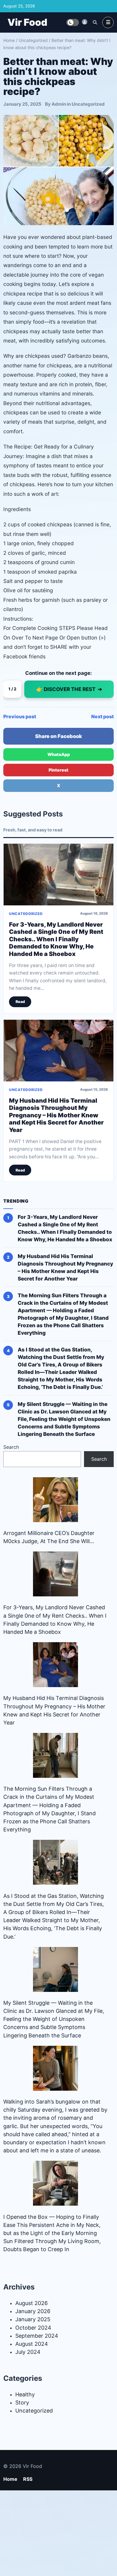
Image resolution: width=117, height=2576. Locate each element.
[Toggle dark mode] (73, 22)
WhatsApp (59, 754)
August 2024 (32, 2344)
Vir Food (27, 22)
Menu (108, 22)
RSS (28, 2479)
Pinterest (58, 770)
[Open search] (95, 22)
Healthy (25, 2394)
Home (9, 40)
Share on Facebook (58, 736)
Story (22, 2403)
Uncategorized (33, 40)
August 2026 (31, 2303)
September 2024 (37, 2336)
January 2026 (33, 2311)
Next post (102, 716)
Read (20, 1002)
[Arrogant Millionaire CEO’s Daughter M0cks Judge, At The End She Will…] (55, 1500)
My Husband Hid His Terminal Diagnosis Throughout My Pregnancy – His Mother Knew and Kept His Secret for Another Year (56, 1115)
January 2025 (33, 2319)
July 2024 (28, 2352)
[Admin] (85, 22)
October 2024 (33, 2328)
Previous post (20, 716)
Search (11, 1447)
